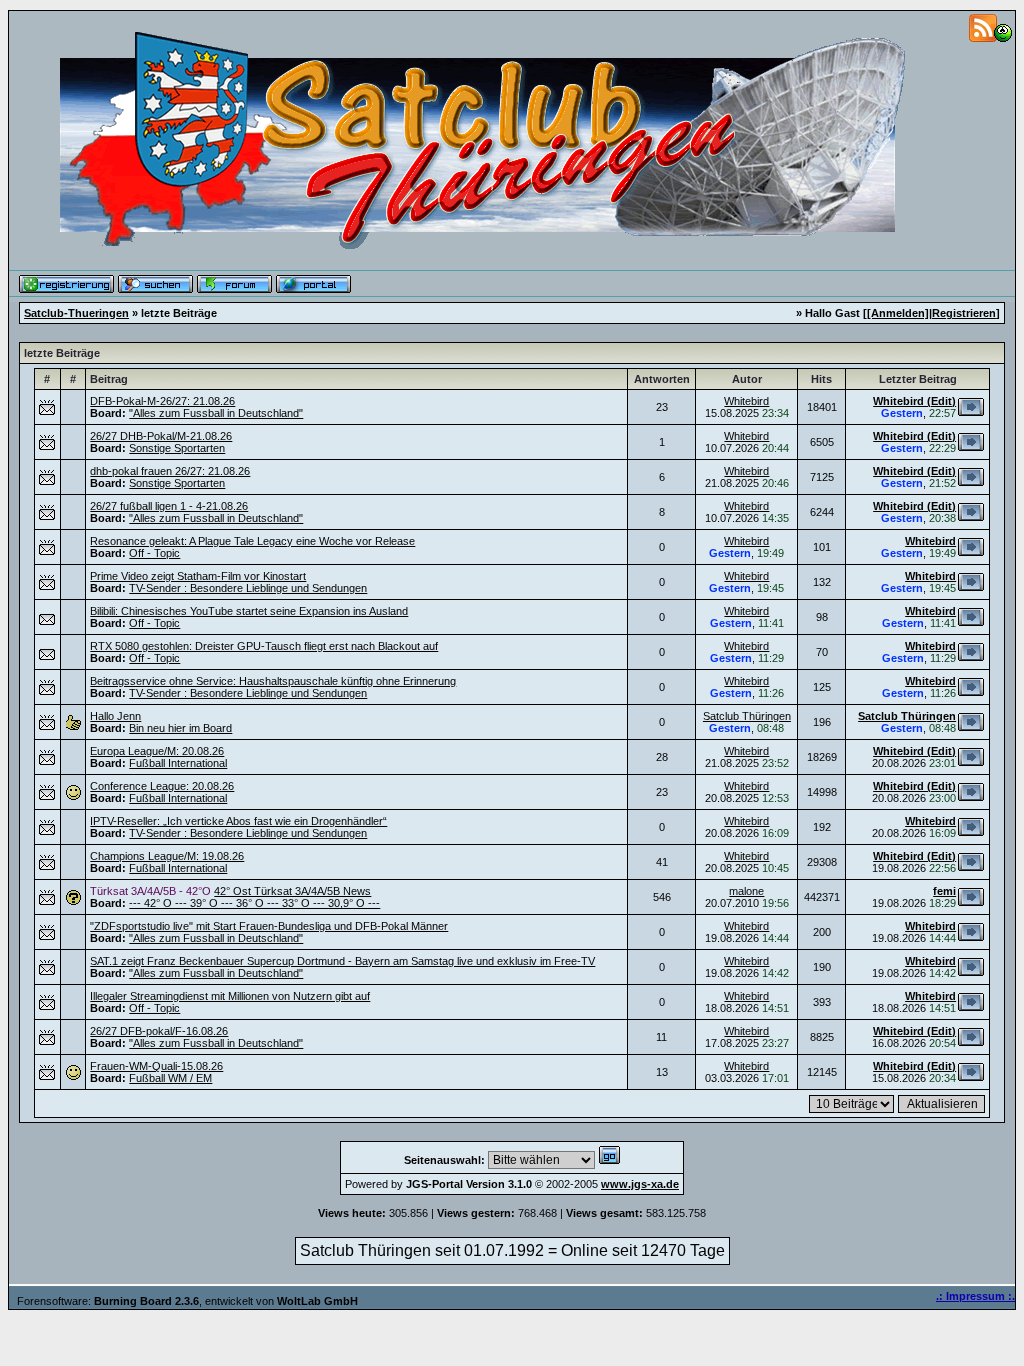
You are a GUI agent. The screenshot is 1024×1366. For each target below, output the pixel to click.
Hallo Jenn (115, 716)
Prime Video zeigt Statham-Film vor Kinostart (198, 576)
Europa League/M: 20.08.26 (157, 751)
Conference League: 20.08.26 (162, 786)
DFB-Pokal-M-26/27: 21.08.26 (162, 401)
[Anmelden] (898, 313)
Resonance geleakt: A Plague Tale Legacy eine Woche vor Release (252, 541)
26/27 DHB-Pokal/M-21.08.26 (161, 436)
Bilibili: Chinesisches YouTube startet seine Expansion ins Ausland (249, 611)
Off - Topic (154, 553)
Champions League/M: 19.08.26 (167, 856)
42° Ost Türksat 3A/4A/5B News (292, 891)
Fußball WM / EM (170, 1078)
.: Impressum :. (975, 1296)
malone (746, 891)
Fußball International (178, 763)
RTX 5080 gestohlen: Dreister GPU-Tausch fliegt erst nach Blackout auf (264, 646)
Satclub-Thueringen (76, 313)
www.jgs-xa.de (640, 1184)
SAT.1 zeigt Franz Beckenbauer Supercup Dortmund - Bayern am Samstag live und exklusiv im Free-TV (342, 961)
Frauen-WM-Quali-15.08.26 (156, 1066)
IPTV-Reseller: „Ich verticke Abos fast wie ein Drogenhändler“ (238, 821)
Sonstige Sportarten (177, 448)
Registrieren (964, 313)
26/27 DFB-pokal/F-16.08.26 (159, 1031)
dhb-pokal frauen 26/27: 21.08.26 (170, 471)
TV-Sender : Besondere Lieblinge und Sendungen (248, 588)
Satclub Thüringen (747, 716)
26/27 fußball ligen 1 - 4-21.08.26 (169, 506)
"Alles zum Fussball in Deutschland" (216, 413)
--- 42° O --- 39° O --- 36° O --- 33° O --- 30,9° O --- (254, 903)
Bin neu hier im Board (180, 728)
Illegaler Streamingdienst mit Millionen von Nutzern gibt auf (230, 996)
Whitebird (746, 401)
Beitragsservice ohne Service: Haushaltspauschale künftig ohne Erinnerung (273, 681)
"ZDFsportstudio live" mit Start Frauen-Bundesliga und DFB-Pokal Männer (269, 926)
